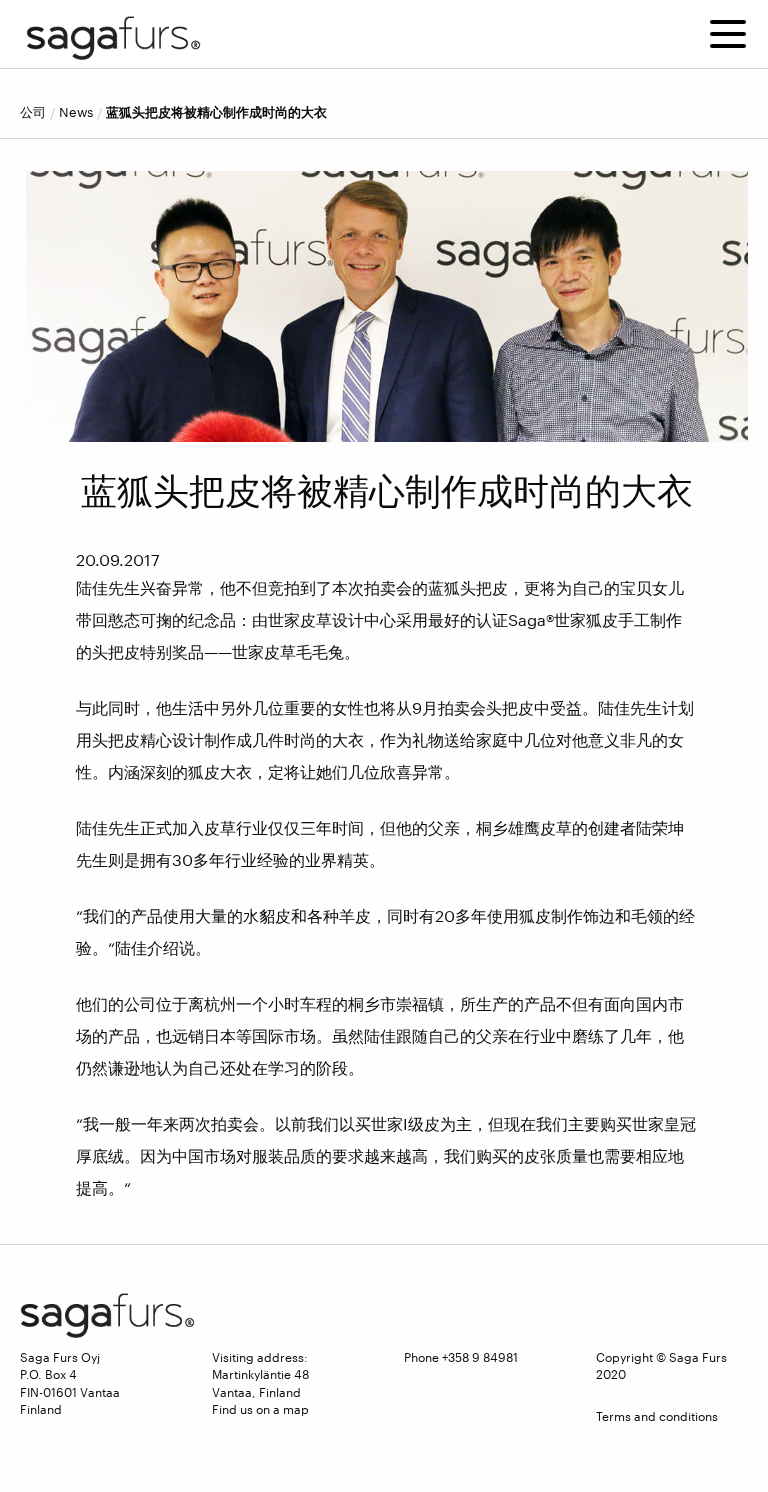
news (76, 112)
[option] (387, 306)
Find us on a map (260, 1409)
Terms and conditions (657, 1416)
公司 (33, 112)
